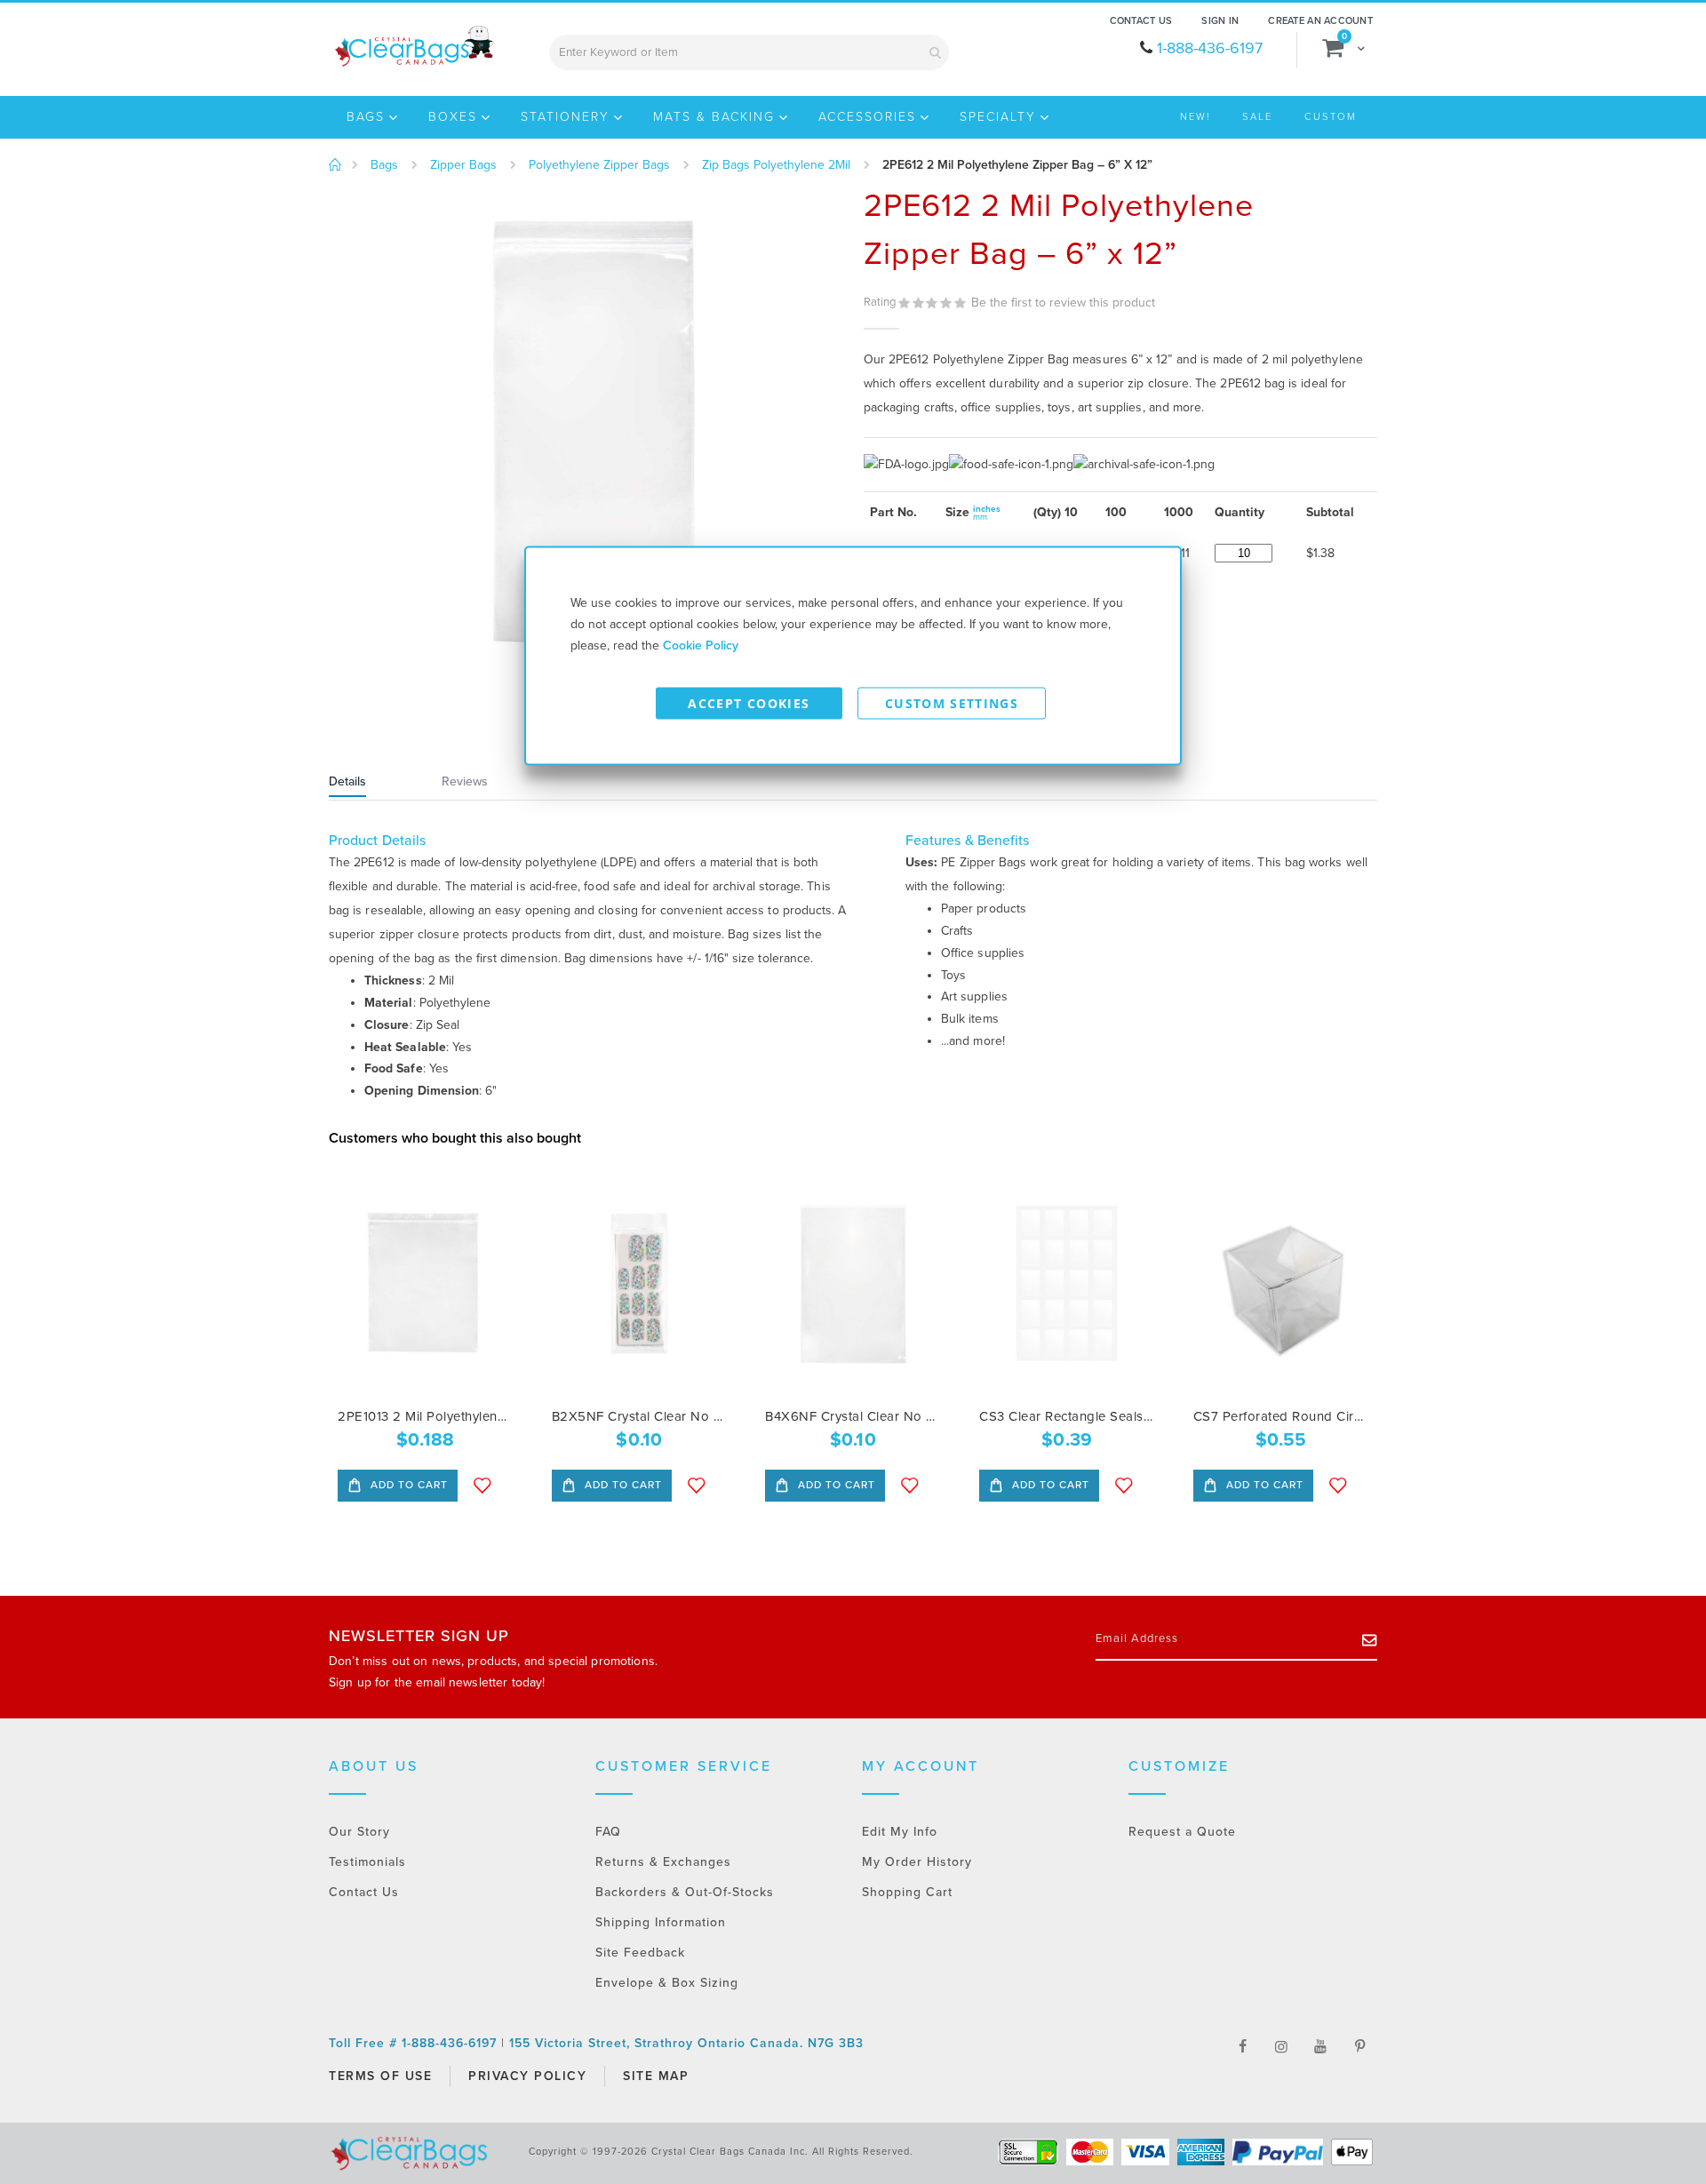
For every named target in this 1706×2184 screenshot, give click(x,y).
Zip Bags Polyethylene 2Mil (776, 165)
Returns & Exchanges (663, 1862)
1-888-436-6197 (1210, 48)
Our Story (359, 1832)
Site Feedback (640, 1953)
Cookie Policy (701, 646)
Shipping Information (661, 1922)
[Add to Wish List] (482, 1486)
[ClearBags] (413, 46)
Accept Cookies (749, 703)
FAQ (608, 1832)
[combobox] (749, 52)
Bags (384, 165)
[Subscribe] (1370, 1639)
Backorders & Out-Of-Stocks (685, 1892)
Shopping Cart (907, 1892)
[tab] (370, 784)
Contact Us (1141, 21)
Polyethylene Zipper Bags (599, 165)
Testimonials (367, 1862)
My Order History (917, 1862)
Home (335, 165)
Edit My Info (900, 1832)
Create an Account (1320, 21)
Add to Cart (407, 1485)
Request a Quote (1182, 1832)
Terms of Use (380, 2076)
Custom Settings (952, 703)
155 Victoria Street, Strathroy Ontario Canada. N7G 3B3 (686, 2043)
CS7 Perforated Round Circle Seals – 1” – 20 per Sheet (1281, 1416)
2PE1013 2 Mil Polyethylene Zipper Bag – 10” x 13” (425, 1416)
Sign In (1220, 21)
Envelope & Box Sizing (667, 1983)
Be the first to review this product (1063, 303)
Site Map (656, 2076)
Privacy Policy (527, 2076)
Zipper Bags (463, 165)
